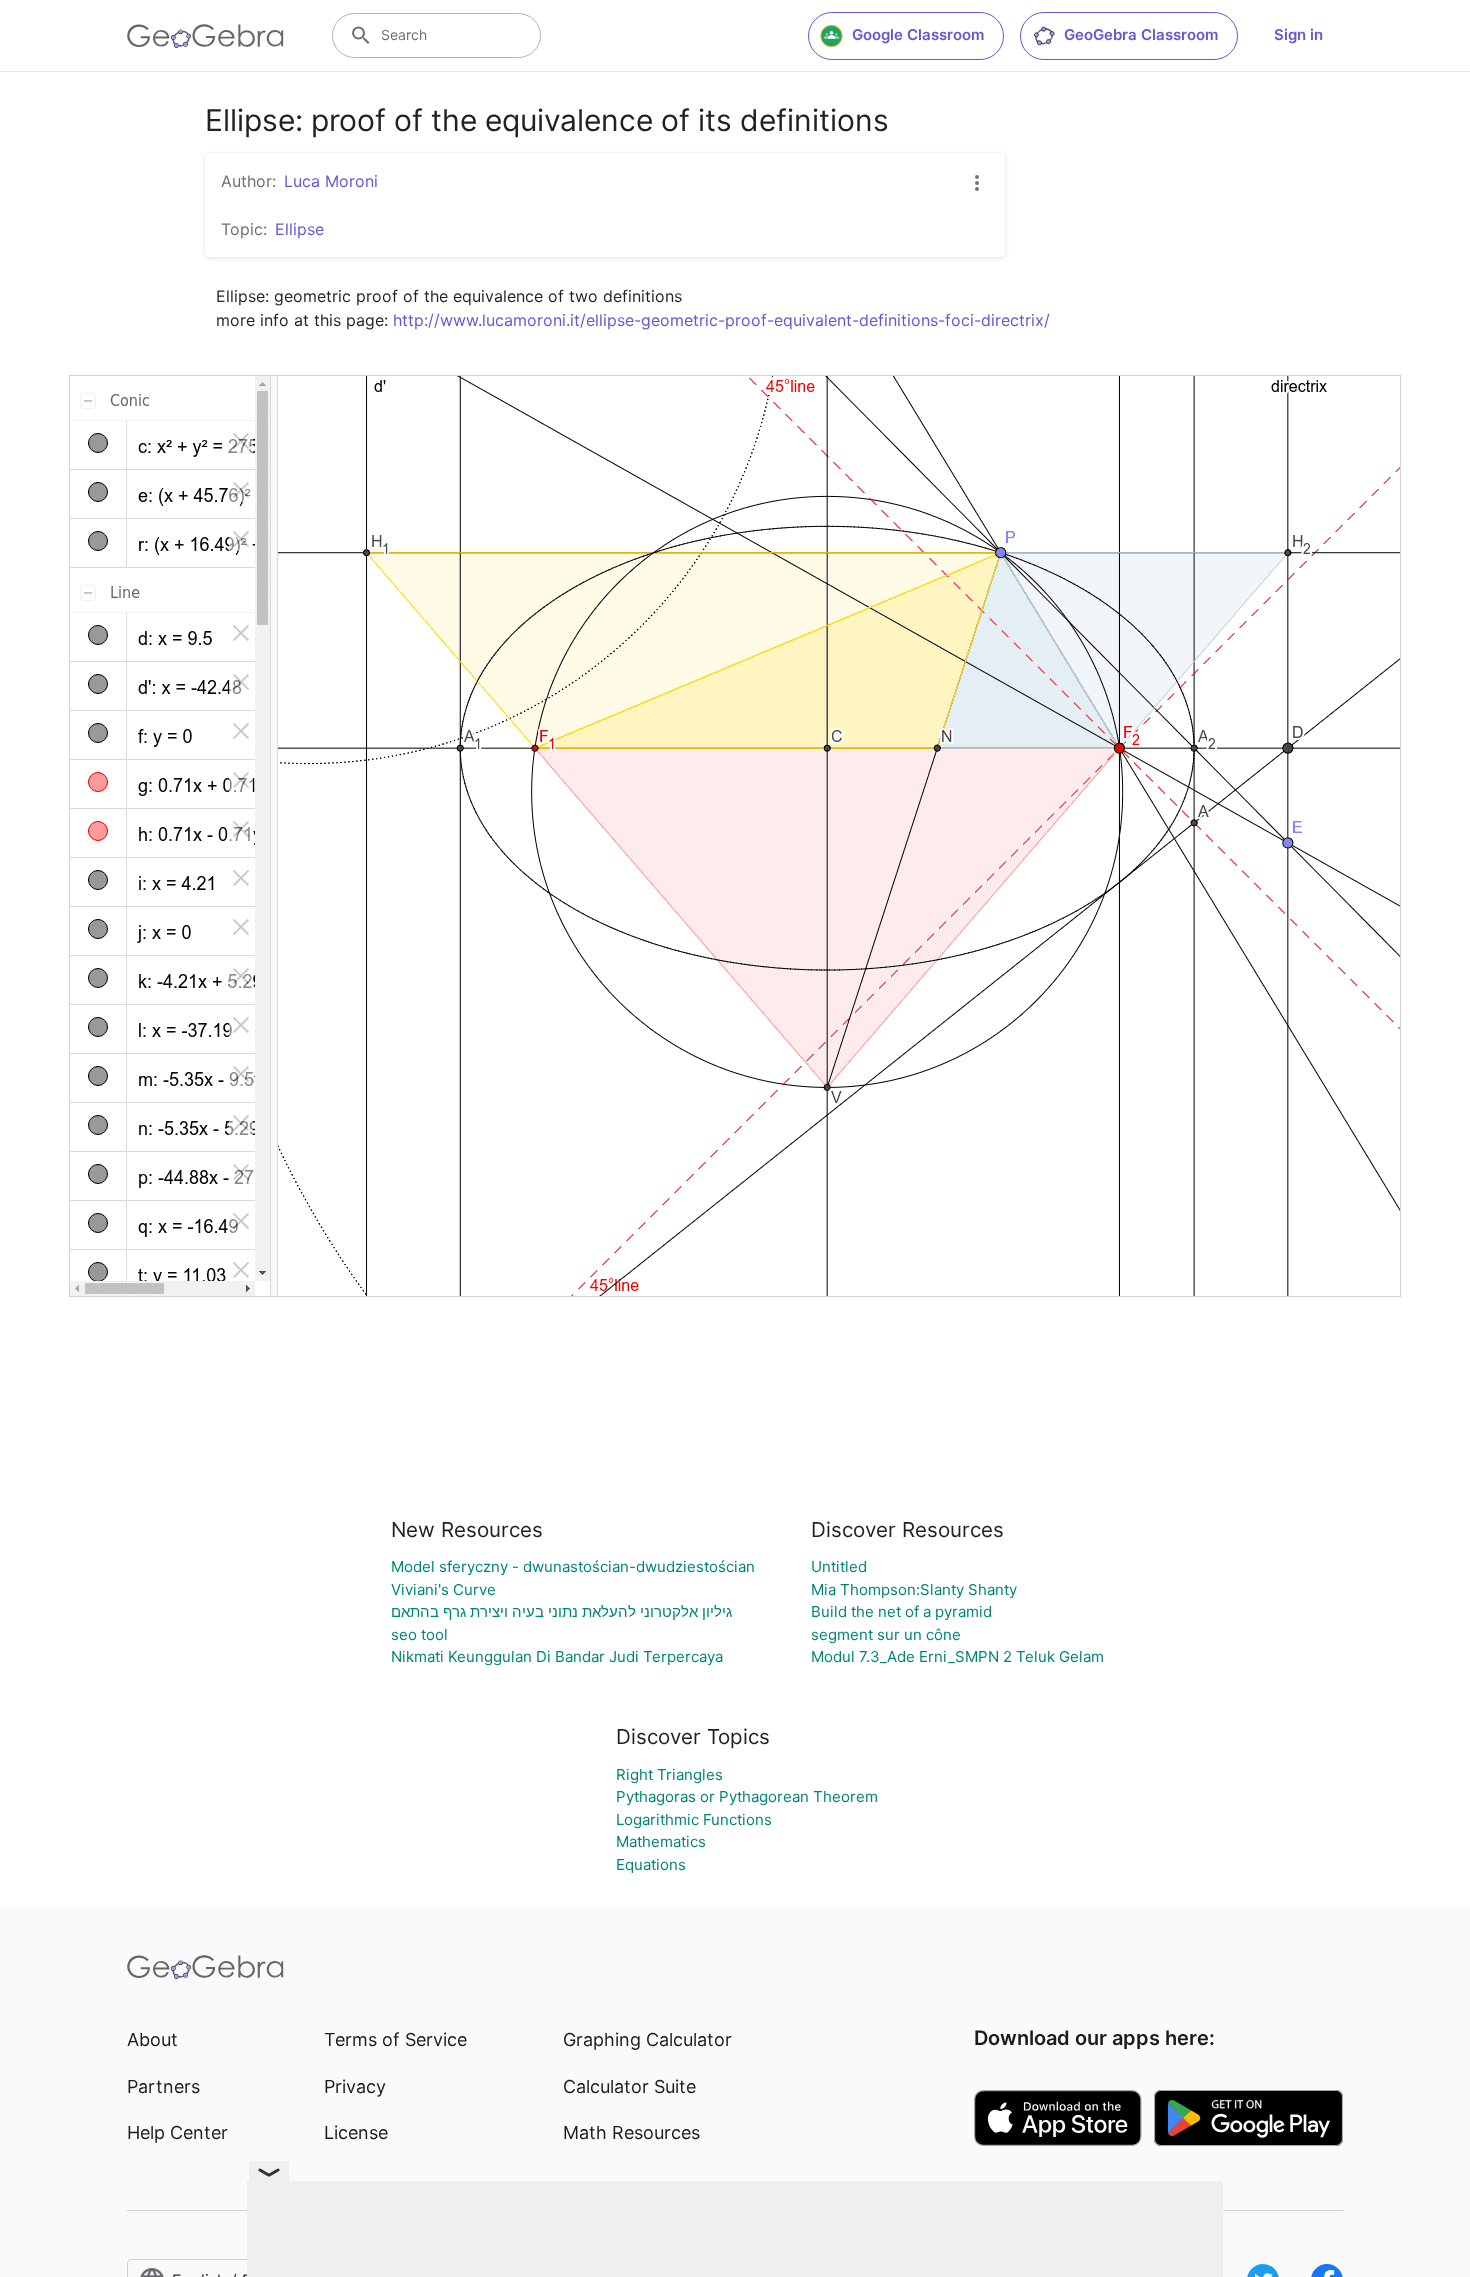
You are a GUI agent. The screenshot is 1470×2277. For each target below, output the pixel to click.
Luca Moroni (331, 181)
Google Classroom (918, 34)
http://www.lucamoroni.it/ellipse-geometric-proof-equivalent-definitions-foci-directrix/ (721, 320)
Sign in (1298, 34)
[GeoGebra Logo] (205, 36)
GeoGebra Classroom (1141, 34)
